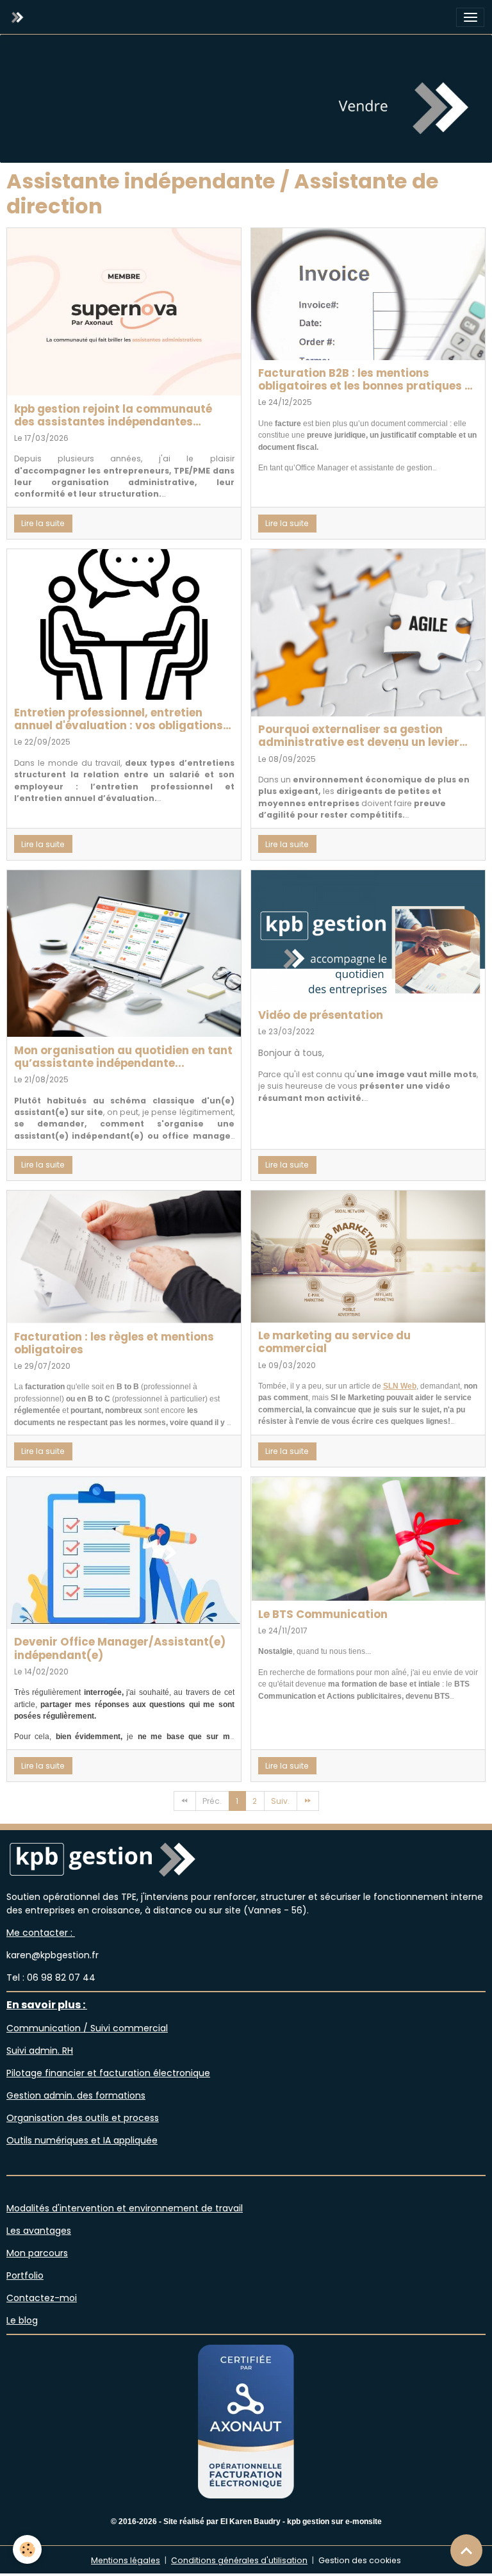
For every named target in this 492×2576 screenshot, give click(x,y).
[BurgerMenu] (470, 17)
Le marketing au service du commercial (334, 1342)
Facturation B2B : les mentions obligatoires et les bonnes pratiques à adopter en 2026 (365, 379)
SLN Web (400, 1386)
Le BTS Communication (323, 1614)
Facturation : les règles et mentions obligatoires (114, 1343)
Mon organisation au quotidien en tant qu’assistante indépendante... (123, 1057)
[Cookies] (27, 2549)
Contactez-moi (42, 2298)
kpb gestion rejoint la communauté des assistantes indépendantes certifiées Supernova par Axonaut (113, 415)
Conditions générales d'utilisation (239, 2560)
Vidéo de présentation (321, 1015)
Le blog (22, 2320)
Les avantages (39, 2231)
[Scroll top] (466, 2550)
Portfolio (25, 2275)
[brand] (20, 17)
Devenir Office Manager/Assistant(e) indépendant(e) (120, 1648)
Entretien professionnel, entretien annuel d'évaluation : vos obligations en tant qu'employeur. (119, 719)
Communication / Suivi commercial (87, 2028)
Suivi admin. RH (40, 2051)
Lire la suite (43, 523)
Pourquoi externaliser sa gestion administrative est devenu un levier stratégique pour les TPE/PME (359, 736)
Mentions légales (126, 2560)
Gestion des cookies (360, 2560)
